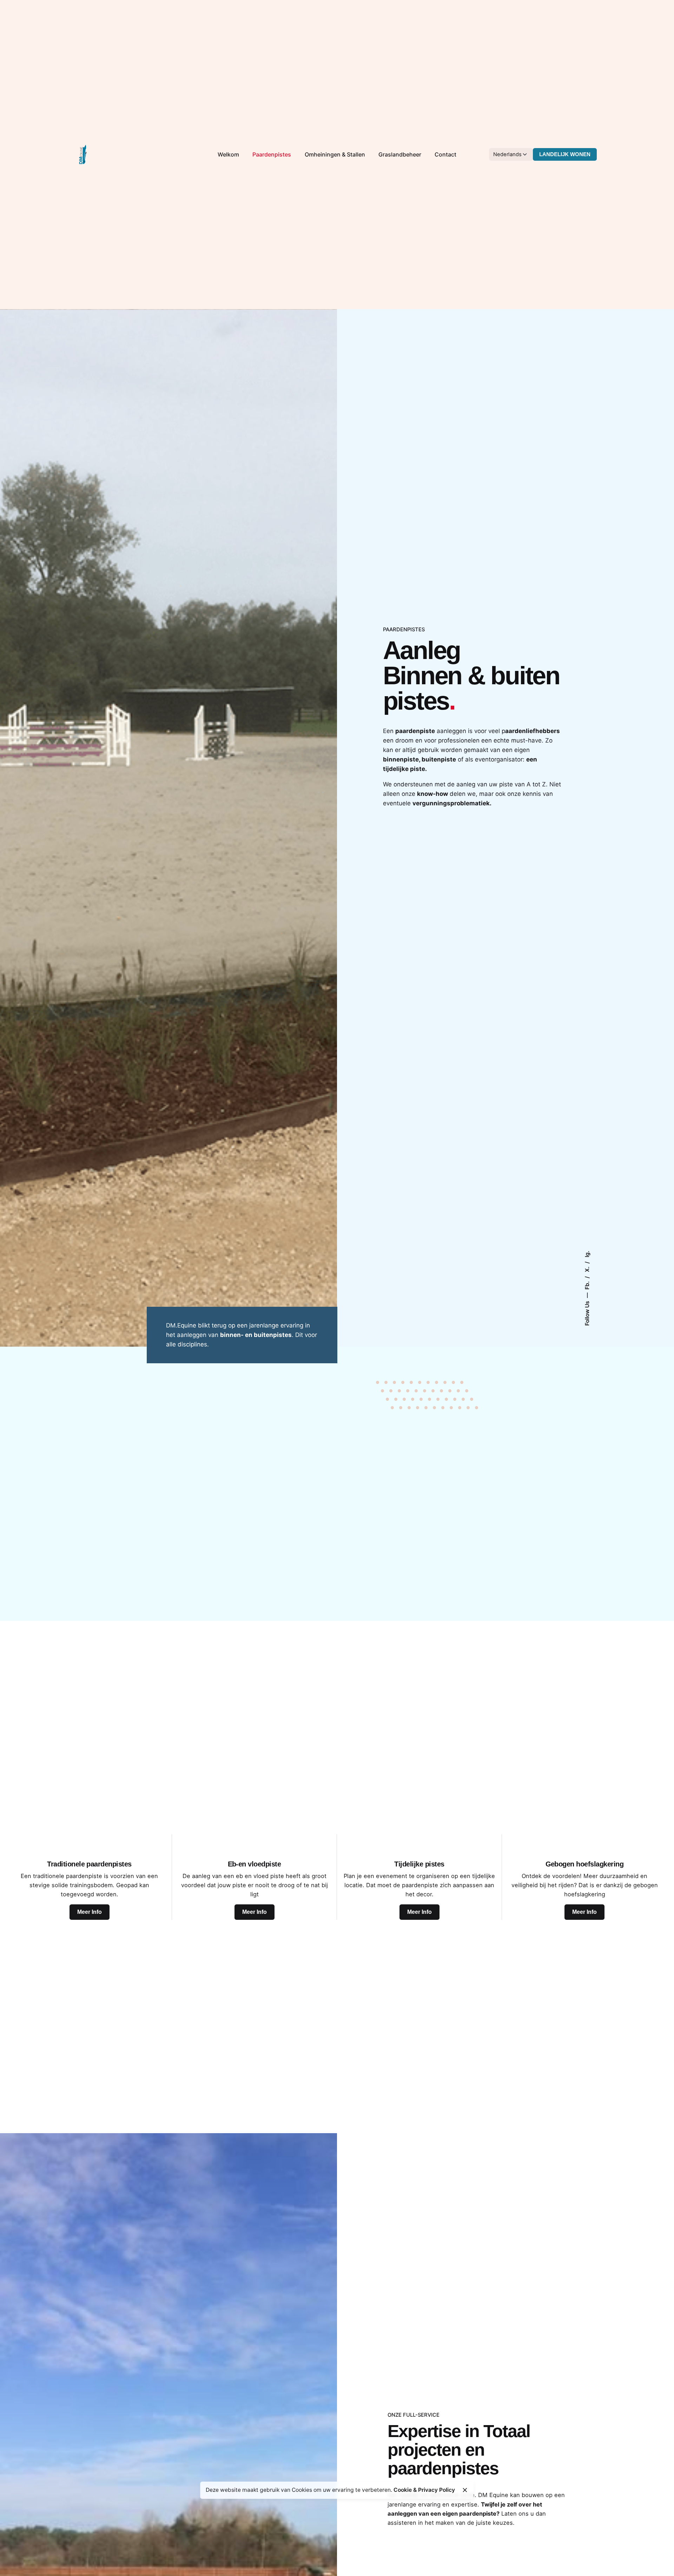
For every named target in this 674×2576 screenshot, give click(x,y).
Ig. (587, 1254)
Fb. (587, 1285)
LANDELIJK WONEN (565, 154)
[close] (465, 2490)
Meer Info (90, 1912)
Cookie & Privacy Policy (424, 2490)
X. (587, 1269)
